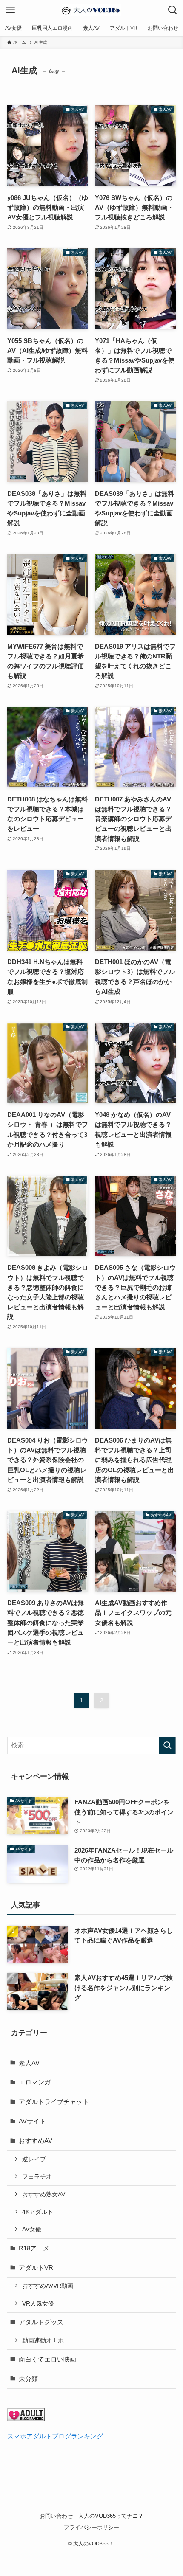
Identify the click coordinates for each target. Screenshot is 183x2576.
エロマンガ (35, 2082)
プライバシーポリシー (91, 2527)
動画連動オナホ (43, 2340)
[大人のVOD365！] (91, 10)
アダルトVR (36, 2268)
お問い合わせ (56, 2516)
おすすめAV (36, 2141)
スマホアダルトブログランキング (55, 2436)
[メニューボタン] (10, 10)
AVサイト (32, 2121)
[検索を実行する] (167, 1745)
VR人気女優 (38, 2303)
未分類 (28, 2379)
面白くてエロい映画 (47, 2359)
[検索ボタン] (173, 10)
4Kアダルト (38, 2212)
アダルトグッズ (41, 2322)
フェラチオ (37, 2177)
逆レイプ (34, 2159)
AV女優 (32, 2229)
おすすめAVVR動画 (48, 2286)
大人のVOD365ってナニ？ (111, 2516)
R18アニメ (34, 2248)
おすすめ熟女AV (44, 2194)
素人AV (29, 2063)
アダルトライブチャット (54, 2102)
